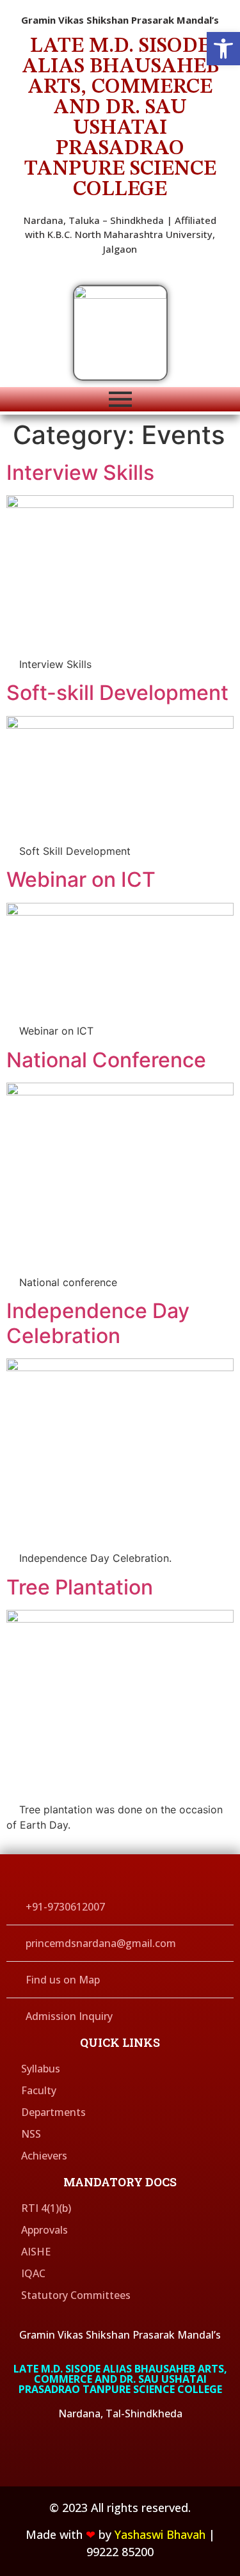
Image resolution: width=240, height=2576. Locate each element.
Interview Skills (80, 473)
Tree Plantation (80, 1587)
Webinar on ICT (81, 879)
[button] (223, 49)
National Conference (106, 1060)
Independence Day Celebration (98, 1323)
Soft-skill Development (117, 693)
